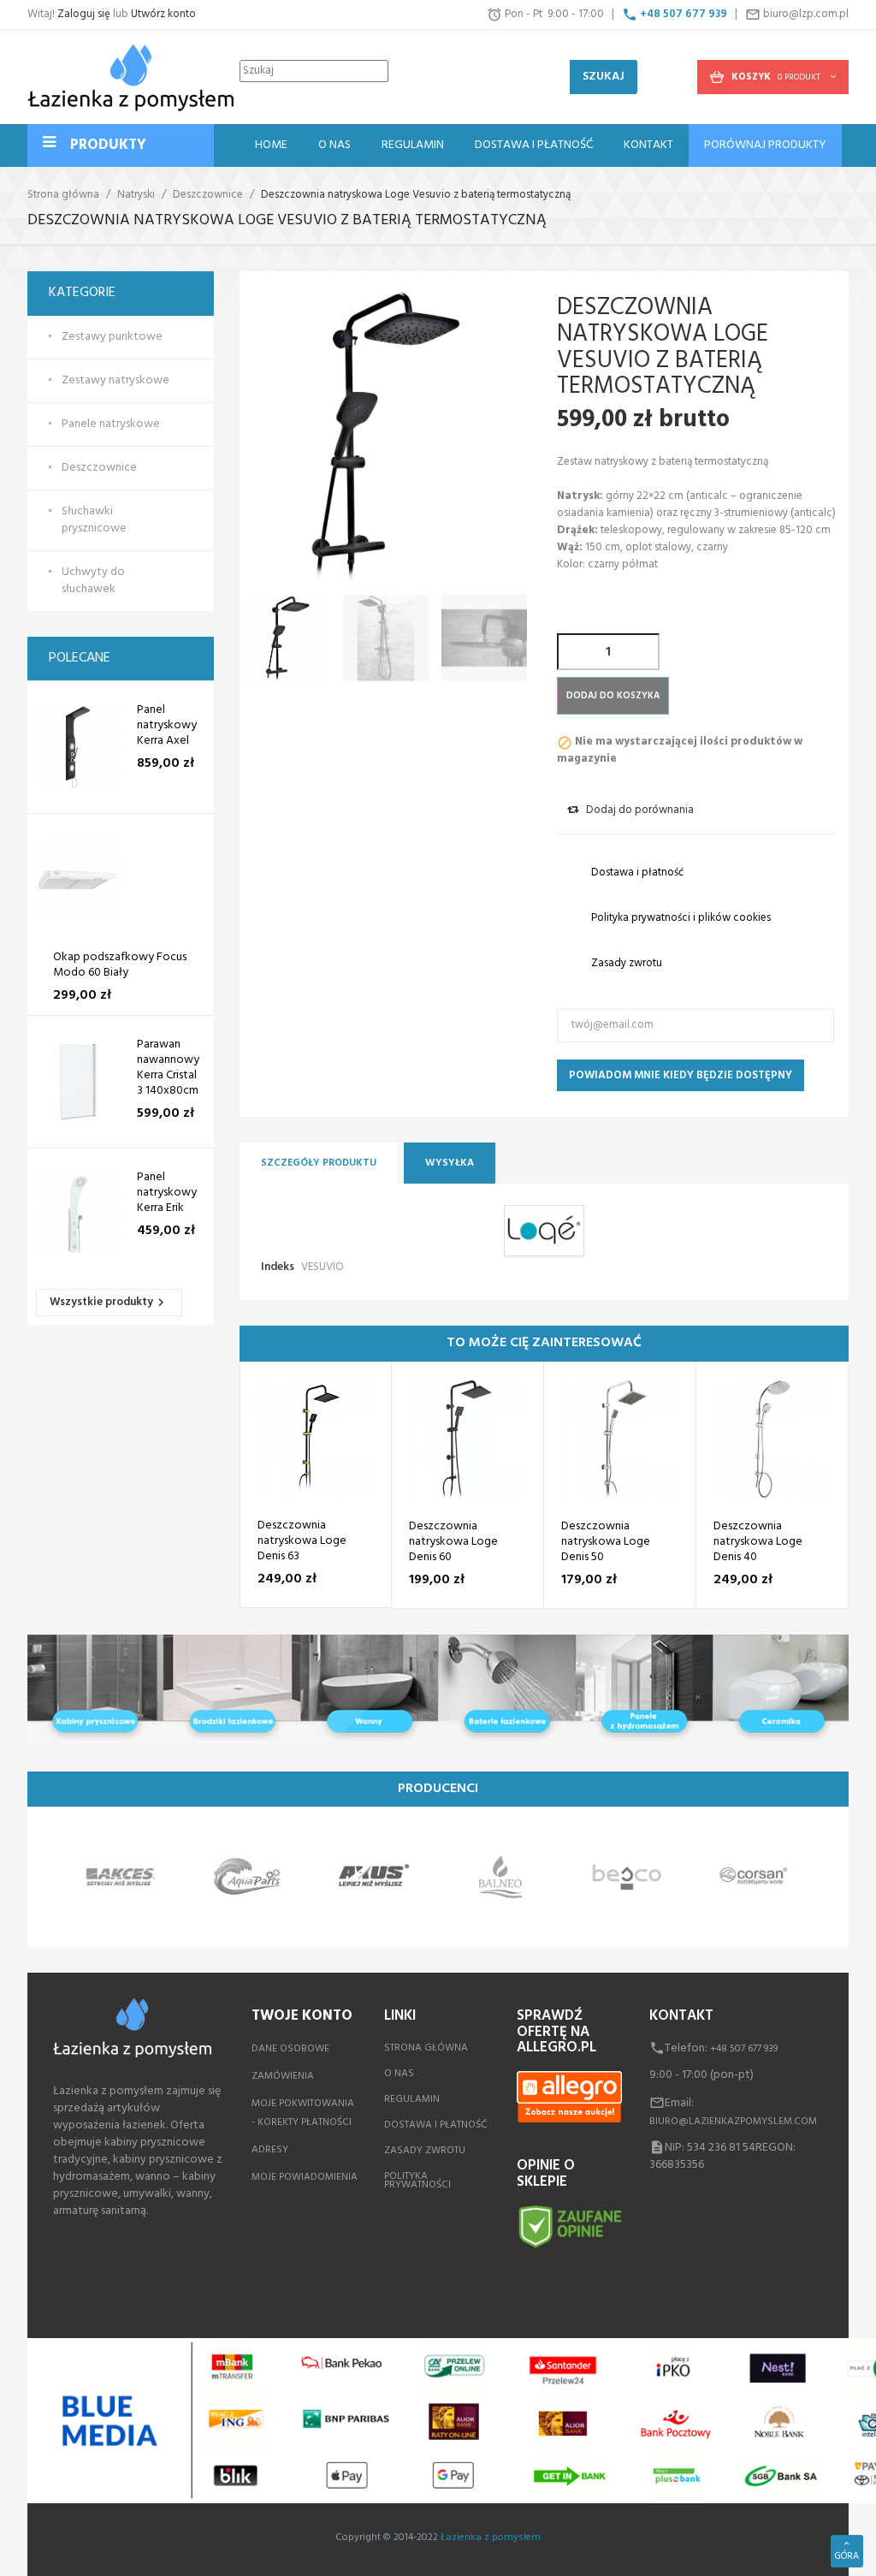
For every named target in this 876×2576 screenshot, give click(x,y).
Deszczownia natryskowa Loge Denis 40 (758, 1542)
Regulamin (412, 2099)
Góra (847, 2556)
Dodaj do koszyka (613, 696)
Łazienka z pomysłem (491, 2537)
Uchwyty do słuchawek (93, 581)
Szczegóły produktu (319, 1163)
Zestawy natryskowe (115, 381)
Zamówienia (283, 2076)
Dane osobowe (290, 2049)
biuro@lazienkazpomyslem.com (733, 2122)
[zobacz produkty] (121, 1877)
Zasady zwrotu (425, 2151)
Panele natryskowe (111, 424)
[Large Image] (438, 1690)
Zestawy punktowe (112, 337)
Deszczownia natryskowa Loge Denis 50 (606, 1542)
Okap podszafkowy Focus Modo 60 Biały (120, 965)
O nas (399, 2074)
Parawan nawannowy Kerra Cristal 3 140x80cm (168, 1068)
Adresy (270, 2150)
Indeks (278, 1267)
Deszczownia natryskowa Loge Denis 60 (453, 1542)
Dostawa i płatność (435, 2125)
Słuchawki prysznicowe (94, 520)
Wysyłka (450, 1163)
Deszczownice (99, 468)
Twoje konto (302, 2016)
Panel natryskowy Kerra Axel (167, 726)
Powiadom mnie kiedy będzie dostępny (681, 1075)
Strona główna (426, 2048)
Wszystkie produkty (109, 1302)
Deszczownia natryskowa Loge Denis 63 (302, 1541)
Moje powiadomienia (305, 2177)
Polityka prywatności (417, 2181)
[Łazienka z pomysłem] (130, 77)
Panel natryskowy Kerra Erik (167, 1193)
